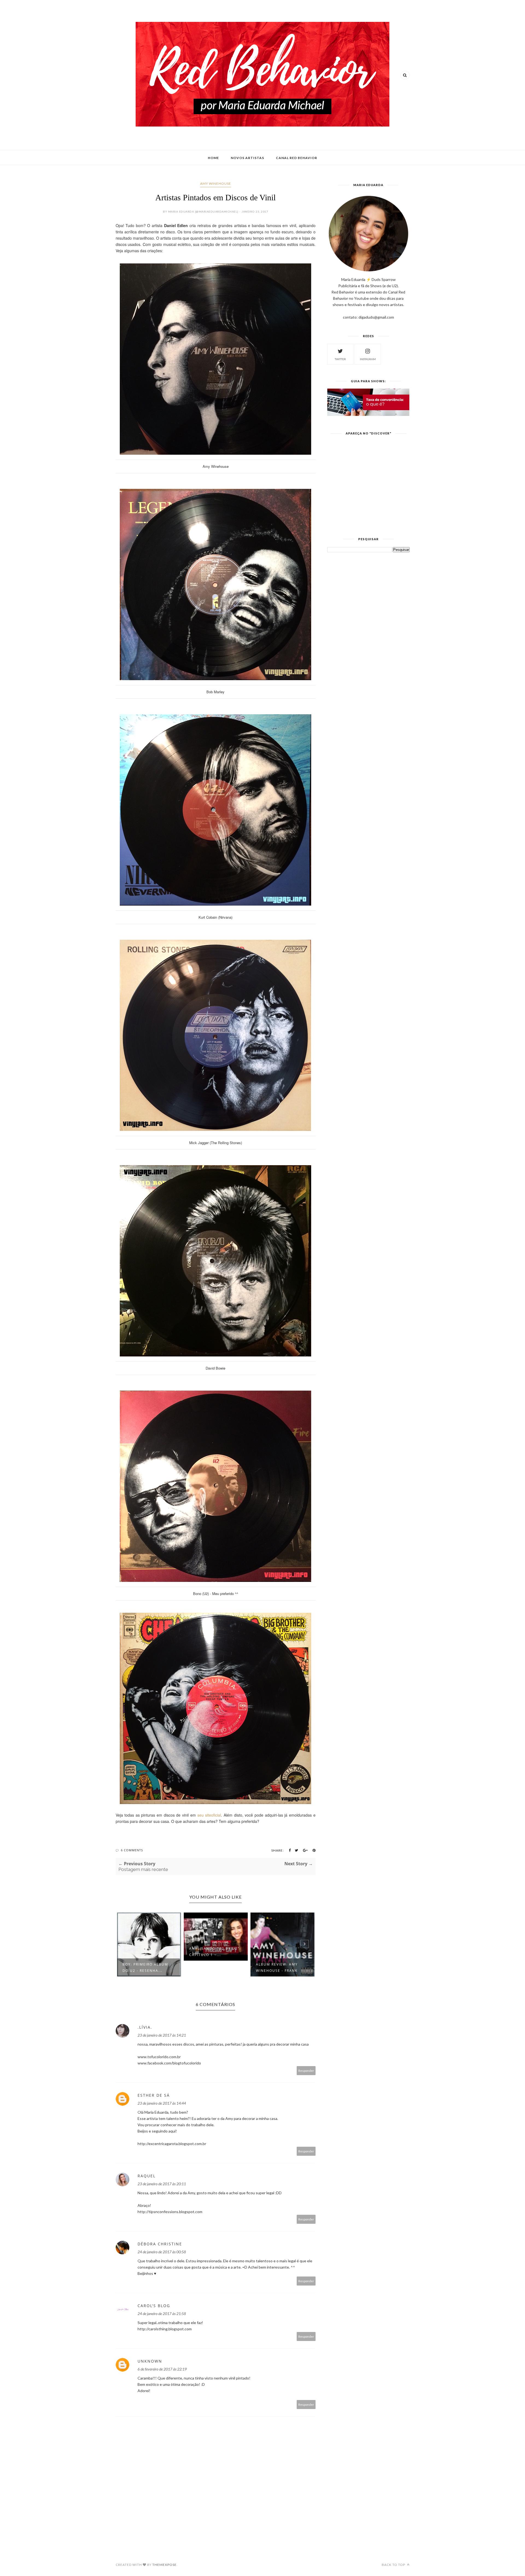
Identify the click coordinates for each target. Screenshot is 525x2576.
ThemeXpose (164, 2565)
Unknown (150, 2361)
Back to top (394, 2565)
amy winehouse (216, 183)
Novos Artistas (247, 158)
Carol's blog (154, 2306)
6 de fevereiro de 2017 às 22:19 (162, 2369)
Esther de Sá (154, 2095)
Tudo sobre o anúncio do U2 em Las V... (283, 1967)
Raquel (147, 2176)
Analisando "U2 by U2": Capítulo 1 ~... (151, 1952)
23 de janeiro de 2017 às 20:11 (162, 2184)
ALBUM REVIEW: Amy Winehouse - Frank (212, 1967)
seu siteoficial (209, 1815)
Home (213, 158)
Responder (306, 2071)
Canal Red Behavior (297, 158)
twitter (340, 359)
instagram (368, 359)
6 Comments (132, 1850)
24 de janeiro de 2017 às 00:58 (162, 2252)
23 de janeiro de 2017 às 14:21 (162, 2035)
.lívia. (145, 2027)
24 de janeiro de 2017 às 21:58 (162, 2314)
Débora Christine (160, 2244)
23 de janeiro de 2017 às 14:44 (162, 2103)
